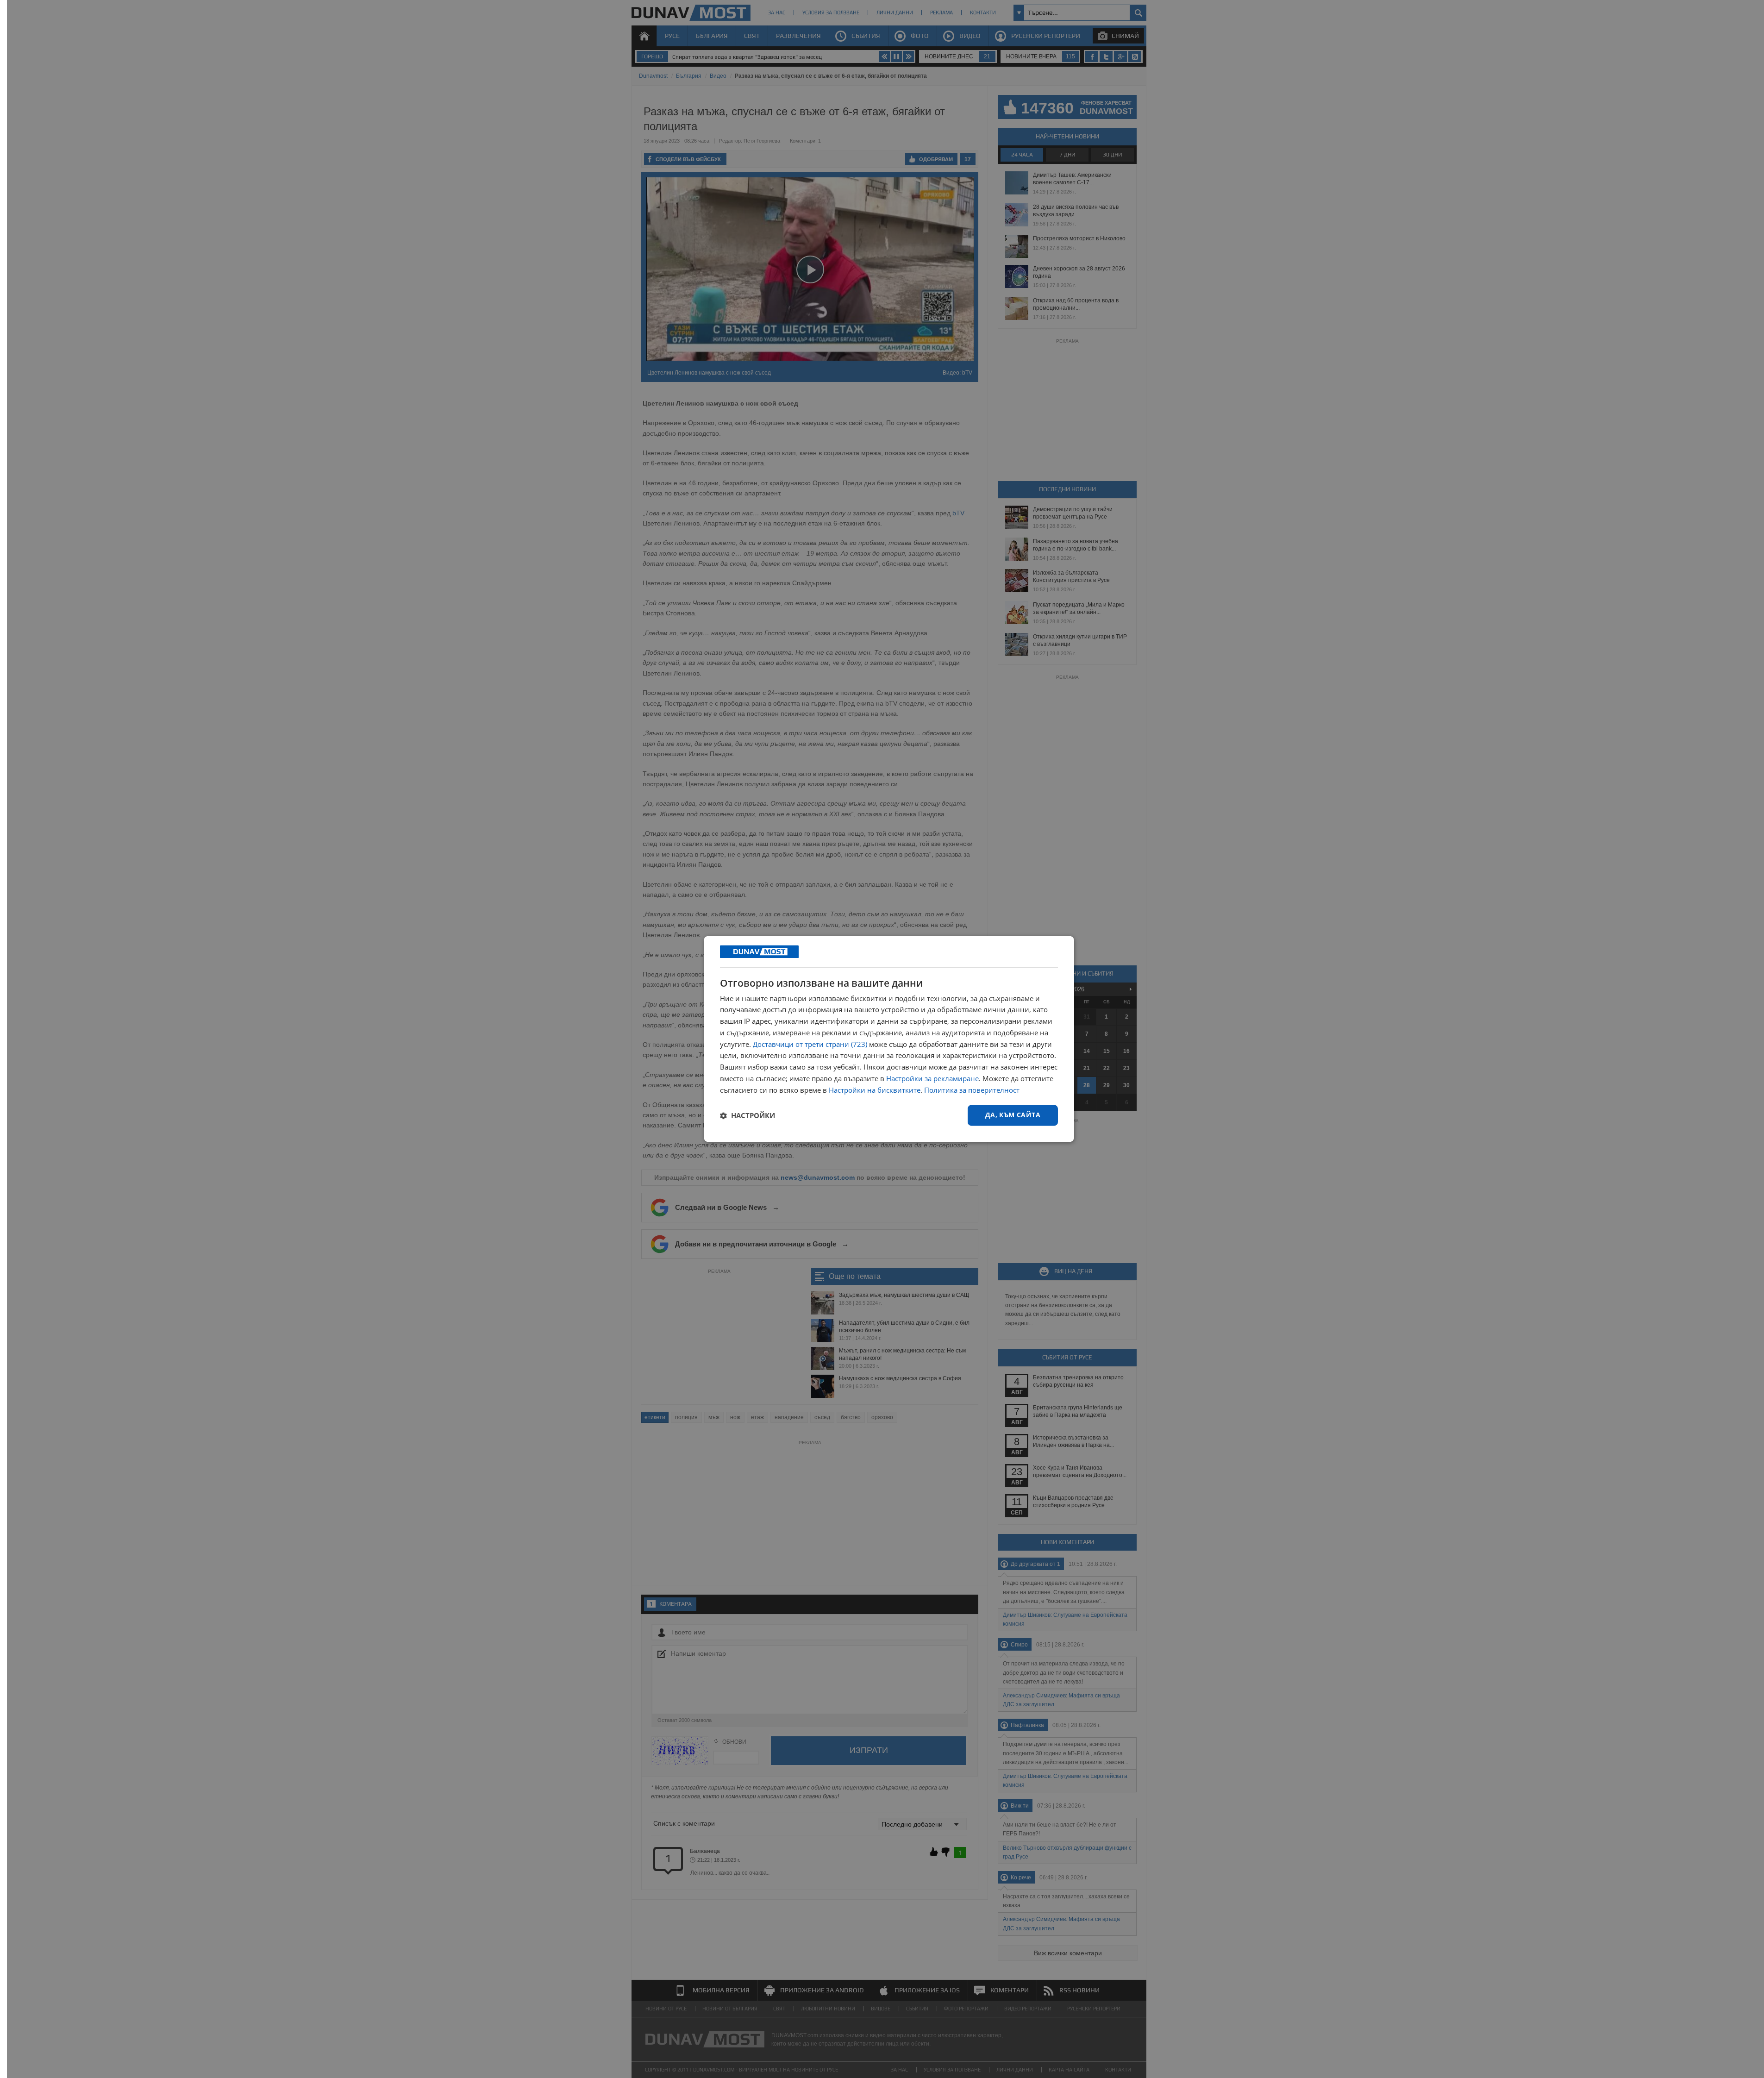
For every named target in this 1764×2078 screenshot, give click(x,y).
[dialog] (889, 1039)
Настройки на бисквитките (875, 1090)
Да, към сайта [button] (1013, 1115)
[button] (748, 1115)
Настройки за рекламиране (932, 1078)
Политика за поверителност (972, 1090)
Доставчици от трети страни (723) (810, 1044)
